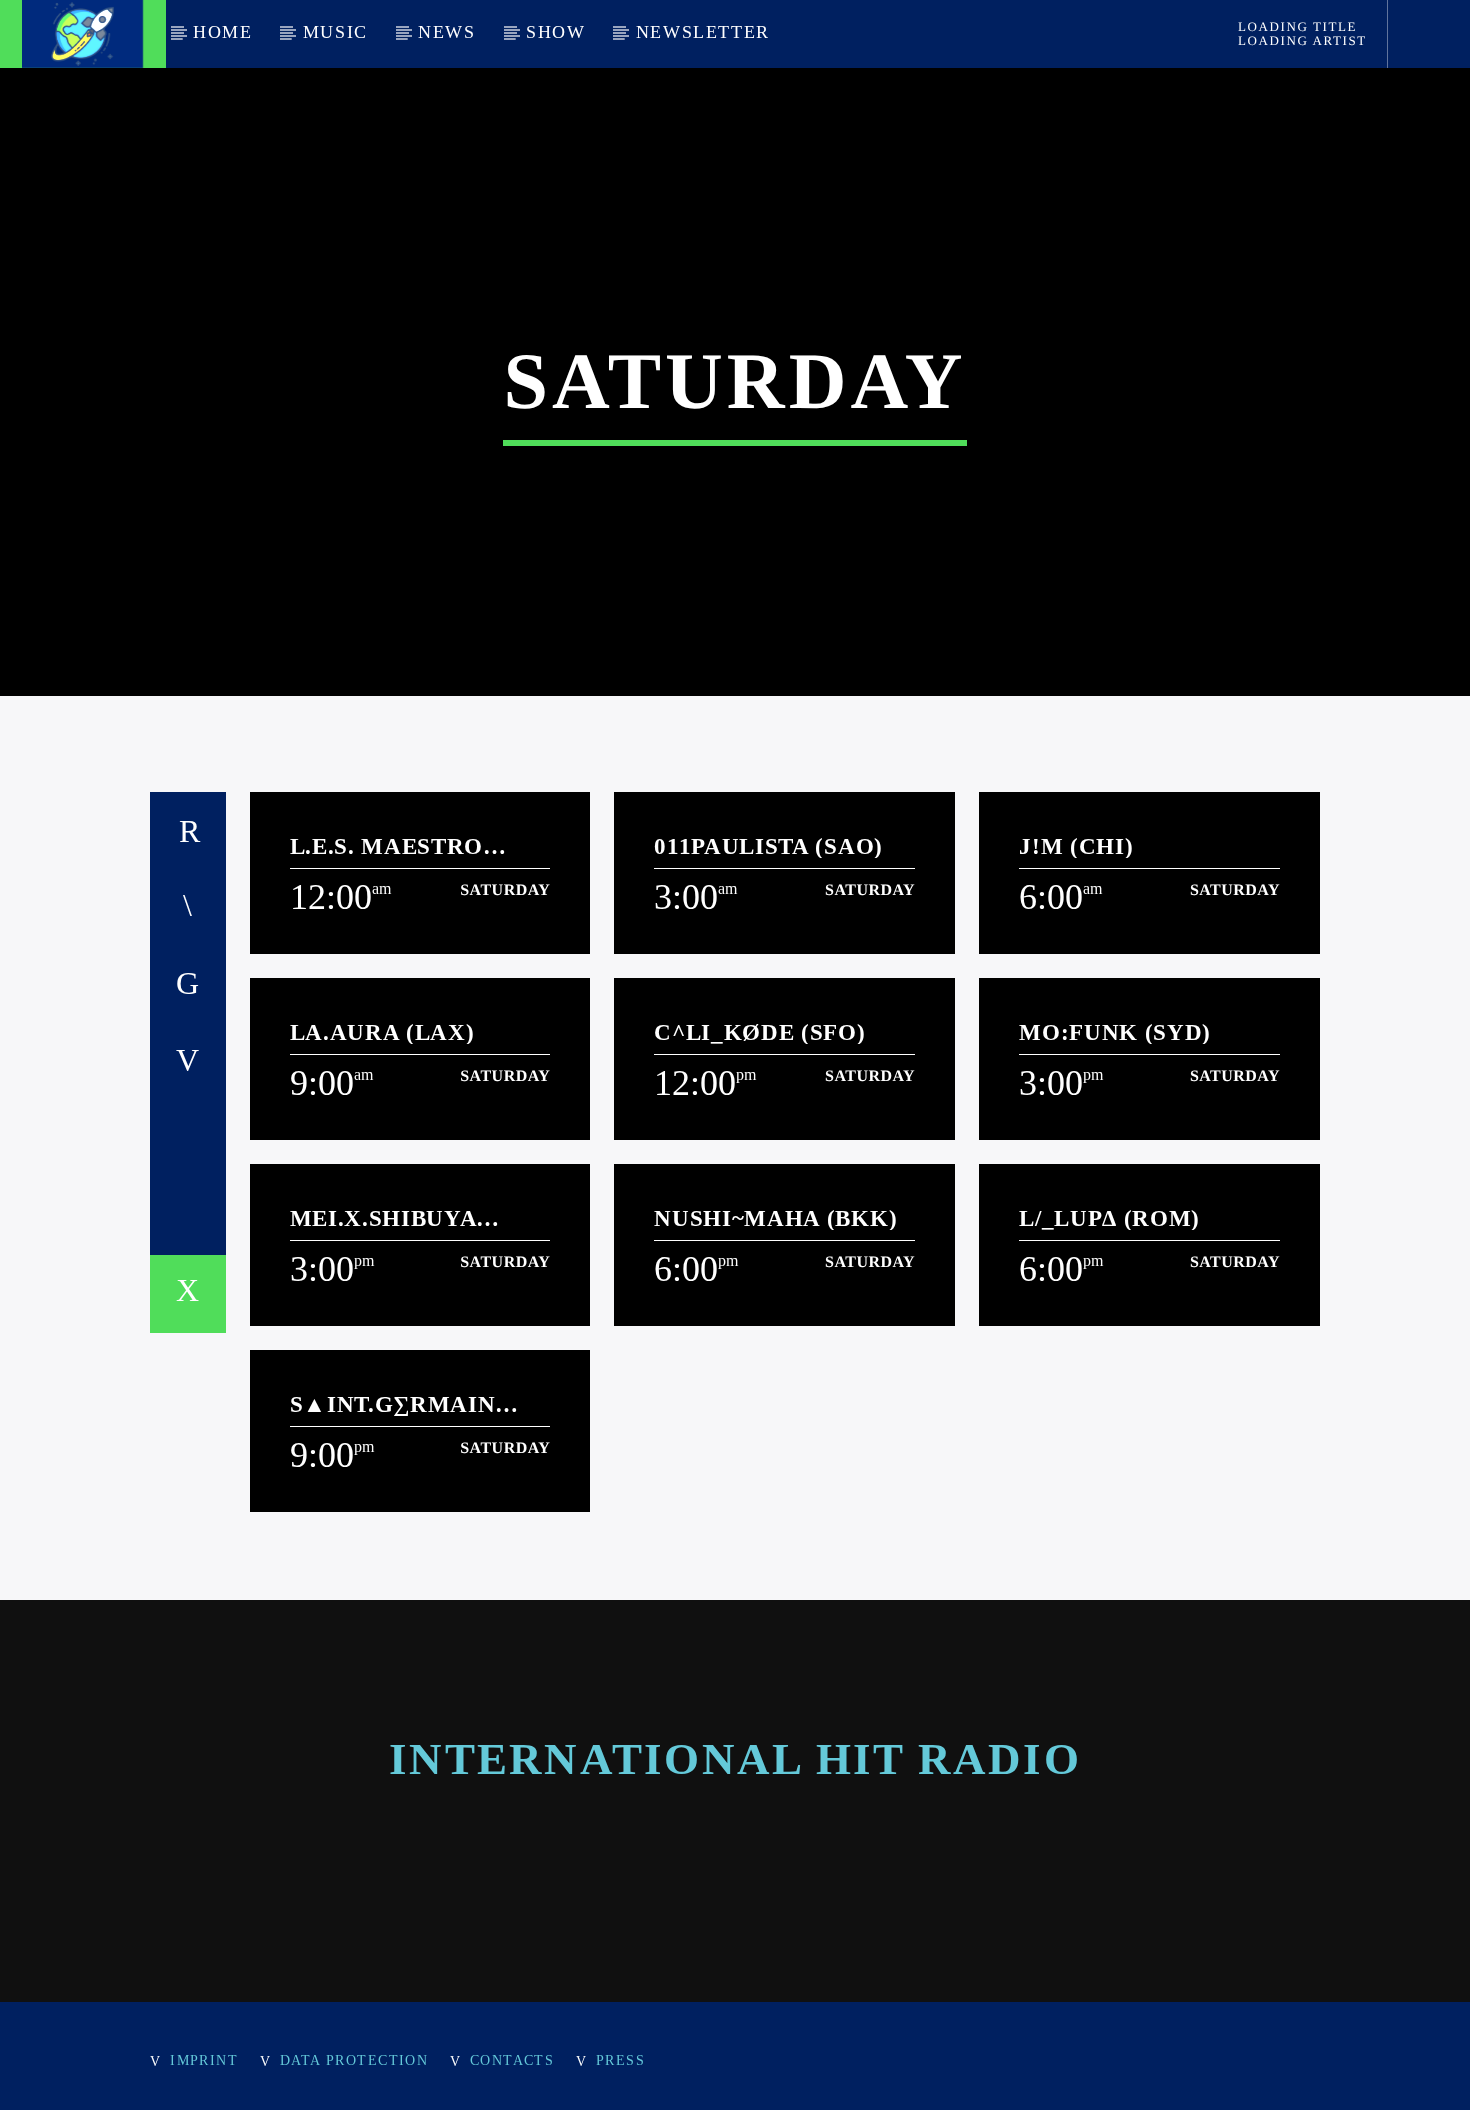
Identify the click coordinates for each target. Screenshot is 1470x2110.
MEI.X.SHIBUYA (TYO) (383, 1218)
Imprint (204, 2060)
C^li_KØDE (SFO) (759, 1032)
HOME (222, 32)
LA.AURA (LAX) (382, 1032)
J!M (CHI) (1076, 846)
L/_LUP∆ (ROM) (1109, 1218)
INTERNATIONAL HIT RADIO (735, 1759)
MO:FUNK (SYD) (1115, 1032)
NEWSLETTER (703, 32)
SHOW (555, 32)
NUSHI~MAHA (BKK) (775, 1218)
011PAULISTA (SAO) (768, 846)
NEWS (446, 32)
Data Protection (354, 2060)
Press (620, 2060)
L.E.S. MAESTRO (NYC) (387, 846)
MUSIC (335, 32)
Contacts (512, 2060)
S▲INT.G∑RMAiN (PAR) (393, 1404)
